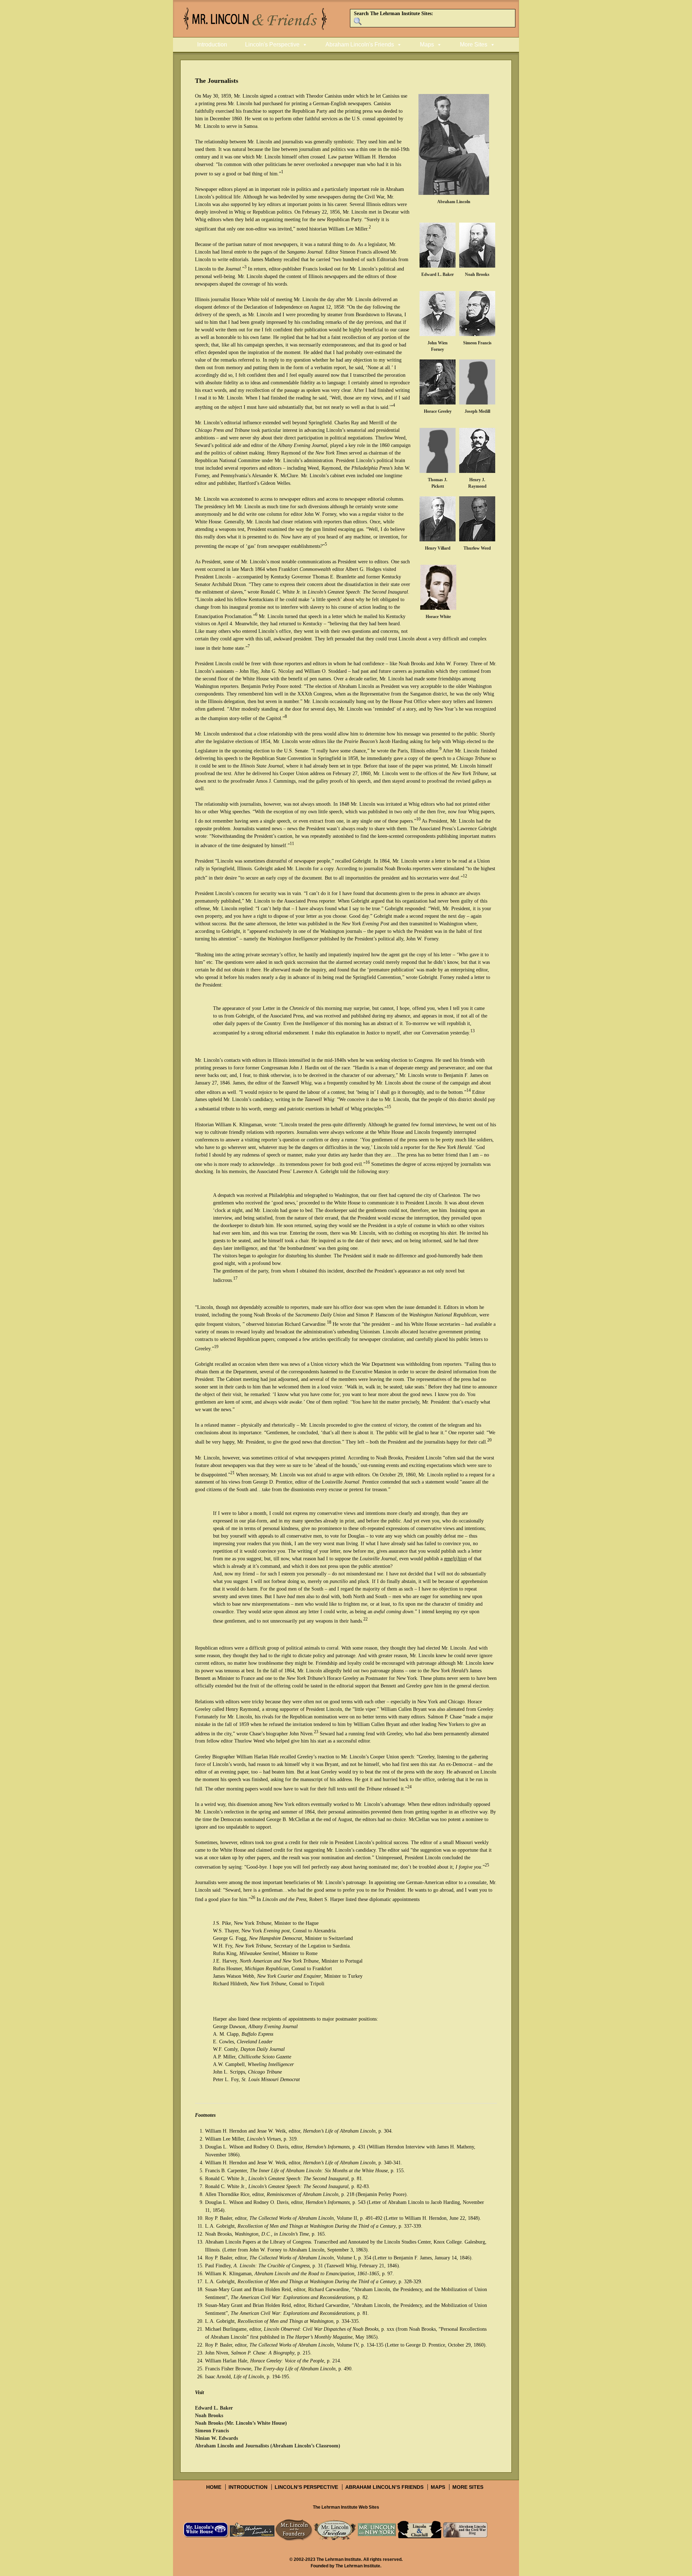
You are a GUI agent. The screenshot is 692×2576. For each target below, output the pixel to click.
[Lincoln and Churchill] (420, 2530)
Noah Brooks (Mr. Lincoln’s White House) (241, 2423)
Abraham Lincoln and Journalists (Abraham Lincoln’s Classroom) (268, 2446)
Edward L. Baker (214, 2408)
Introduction (212, 44)
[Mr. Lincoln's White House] (206, 2530)
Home (214, 2487)
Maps (427, 44)
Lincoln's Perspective (272, 44)
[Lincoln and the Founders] (294, 2530)
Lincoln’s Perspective (306, 2487)
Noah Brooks (209, 2416)
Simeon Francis (212, 2431)
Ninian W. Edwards (216, 2438)
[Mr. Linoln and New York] (377, 2530)
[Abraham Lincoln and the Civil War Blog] (465, 2530)
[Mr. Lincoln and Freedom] (335, 2530)
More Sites (474, 44)
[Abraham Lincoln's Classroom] (252, 2530)
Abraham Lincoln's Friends (360, 44)
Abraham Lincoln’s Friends (384, 2487)
